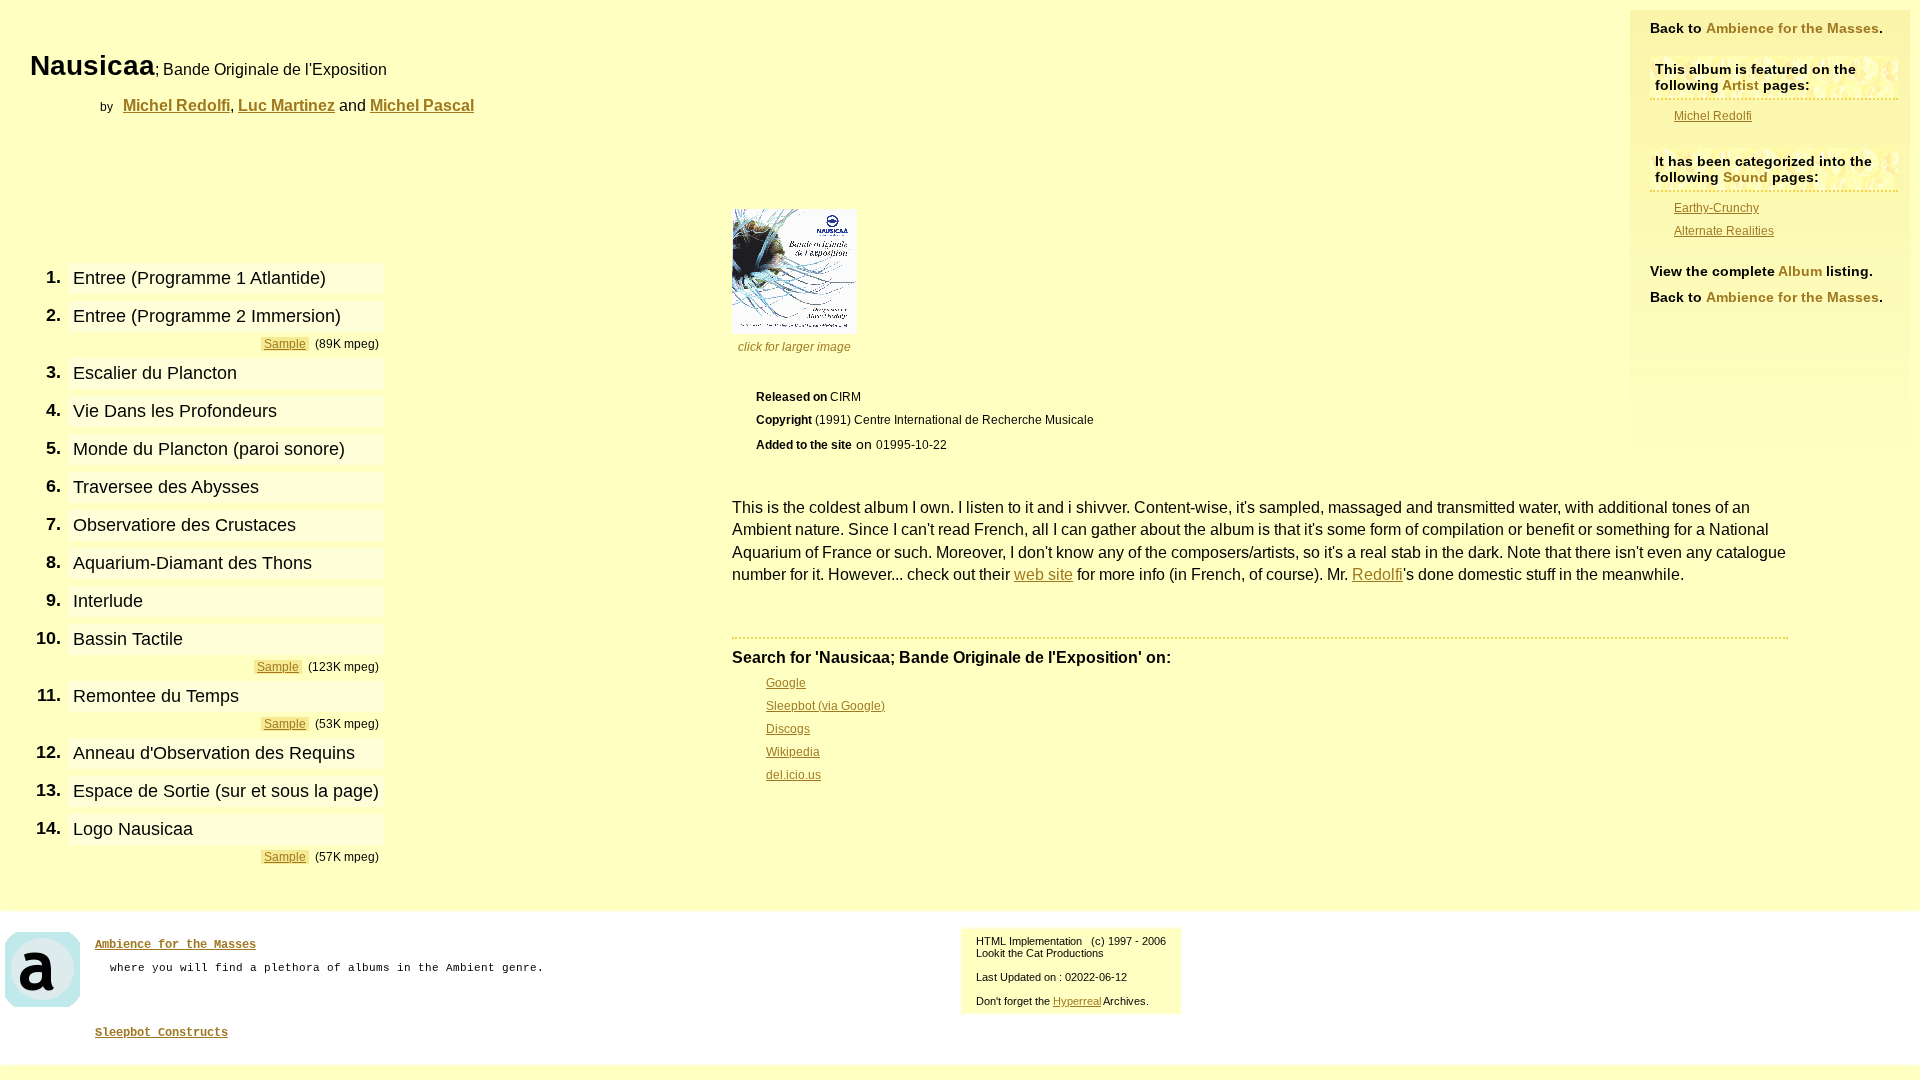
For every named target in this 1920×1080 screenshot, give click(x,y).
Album (1800, 271)
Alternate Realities (1724, 231)
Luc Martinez (286, 105)
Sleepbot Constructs (161, 1033)
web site (1043, 574)
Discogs (788, 729)
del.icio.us (793, 775)
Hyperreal (1077, 1001)
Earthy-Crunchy (1716, 208)
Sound (1745, 177)
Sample (285, 344)
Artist (1740, 85)
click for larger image (794, 347)
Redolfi (1377, 574)
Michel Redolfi (1713, 116)
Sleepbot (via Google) (825, 706)
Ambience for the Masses (1792, 28)
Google (786, 683)
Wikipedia (793, 752)
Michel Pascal (422, 105)
